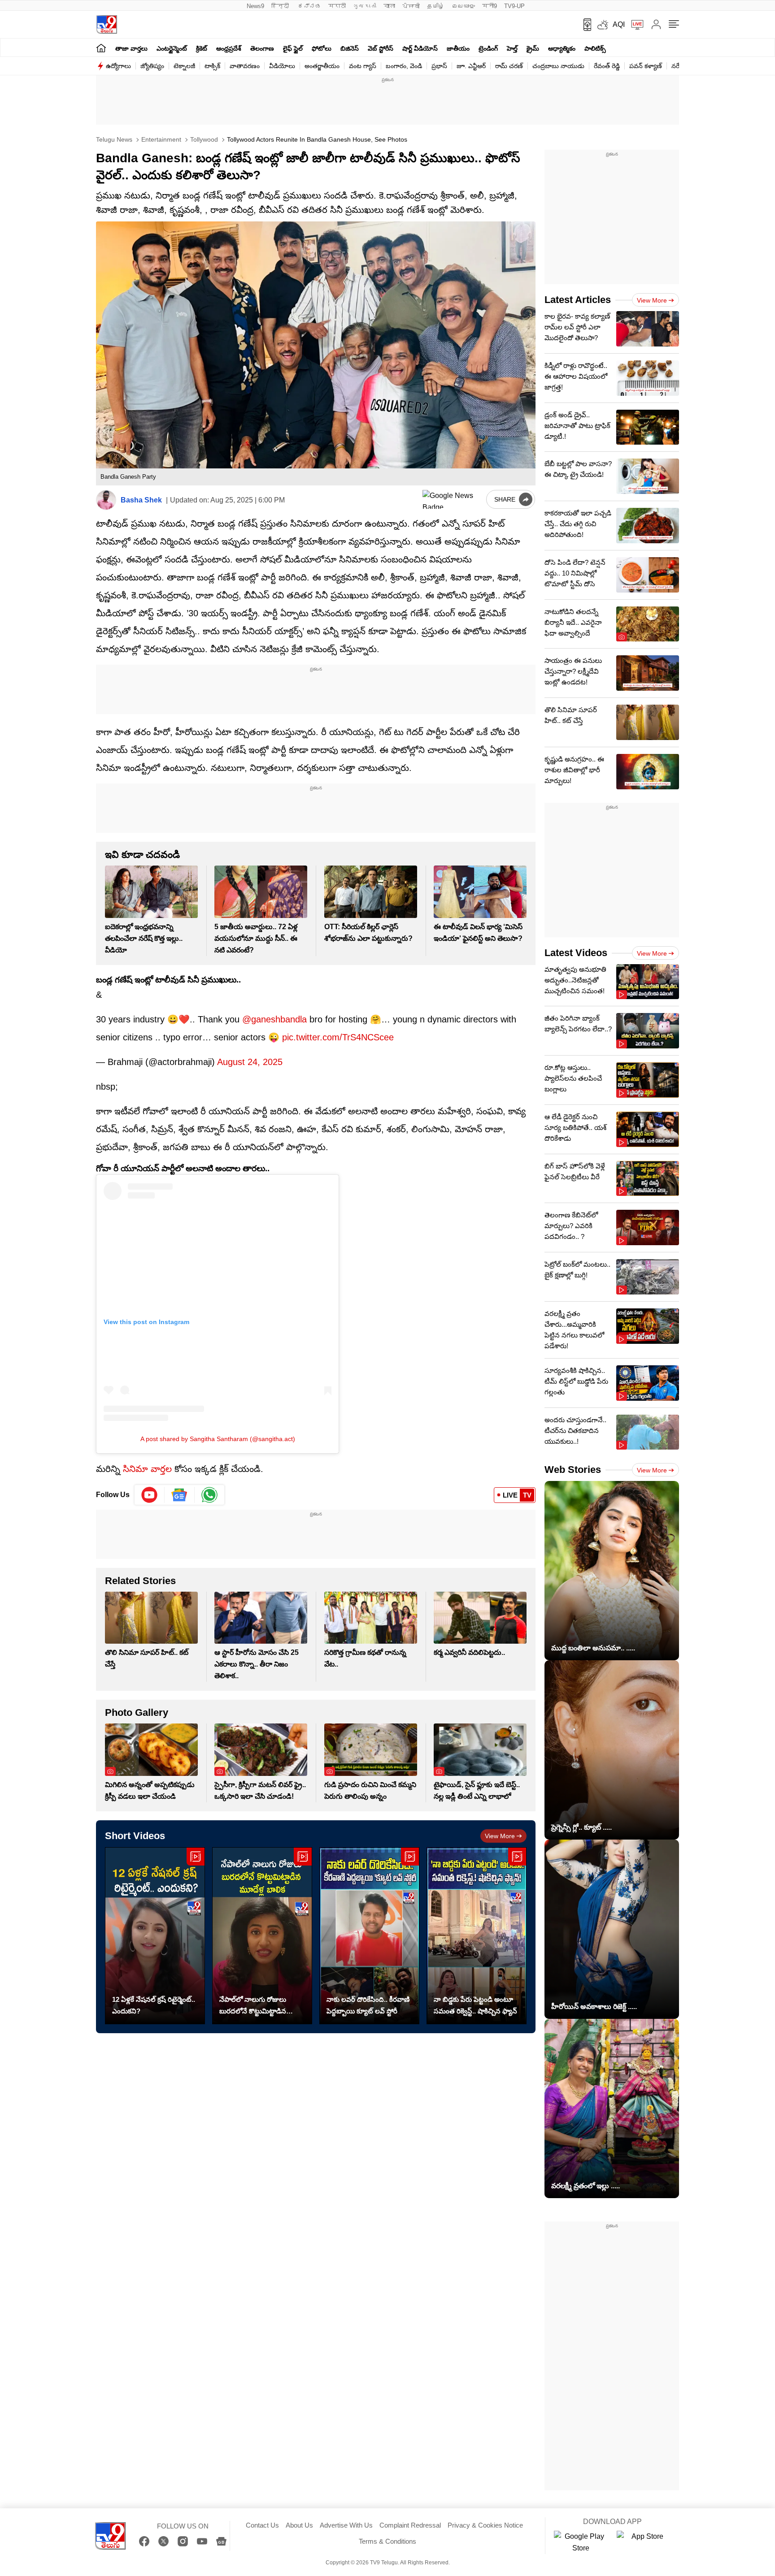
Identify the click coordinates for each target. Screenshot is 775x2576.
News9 (255, 6)
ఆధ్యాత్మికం (562, 48)
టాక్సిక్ (212, 66)
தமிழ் (436, 6)
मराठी (337, 6)
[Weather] (602, 25)
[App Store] (644, 2542)
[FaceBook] (144, 2541)
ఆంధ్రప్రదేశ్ (229, 48)
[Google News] (221, 2541)
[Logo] (107, 24)
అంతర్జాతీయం (322, 66)
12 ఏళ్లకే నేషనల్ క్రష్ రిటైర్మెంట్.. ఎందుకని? (154, 2005)
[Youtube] (150, 1495)
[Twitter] (163, 2541)
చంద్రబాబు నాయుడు (558, 66)
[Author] (106, 500)
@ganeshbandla (274, 1019)
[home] (101, 48)
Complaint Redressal (410, 2525)
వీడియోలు (282, 66)
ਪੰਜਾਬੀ (411, 6)
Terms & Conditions (387, 2541)
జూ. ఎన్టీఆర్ (471, 66)
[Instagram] (183, 2541)
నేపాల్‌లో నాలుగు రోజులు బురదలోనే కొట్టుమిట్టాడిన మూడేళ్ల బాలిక (253, 2006)
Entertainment (160, 139)
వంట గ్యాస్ (363, 66)
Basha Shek (141, 500)
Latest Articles (578, 300)
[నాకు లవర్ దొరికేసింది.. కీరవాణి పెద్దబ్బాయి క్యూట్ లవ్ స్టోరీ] (369, 1936)
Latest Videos (576, 953)
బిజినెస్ (350, 48)
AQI (619, 24)
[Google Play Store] (581, 2542)
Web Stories (573, 1470)
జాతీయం (458, 48)
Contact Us (262, 2525)
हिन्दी (281, 6)
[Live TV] (634, 25)
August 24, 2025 (250, 1062)
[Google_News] (180, 1495)
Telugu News (114, 139)
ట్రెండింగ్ (488, 48)
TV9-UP (514, 6)
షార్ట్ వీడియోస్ (420, 48)
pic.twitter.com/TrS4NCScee (338, 1037)
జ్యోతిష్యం (152, 66)
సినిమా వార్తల (147, 1469)
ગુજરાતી (365, 6)
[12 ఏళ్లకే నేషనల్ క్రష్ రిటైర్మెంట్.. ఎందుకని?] (155, 1936)
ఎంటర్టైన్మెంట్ (172, 48)
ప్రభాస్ (439, 66)
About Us (299, 2525)
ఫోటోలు (322, 48)
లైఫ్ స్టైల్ (293, 48)
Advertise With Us (346, 2525)
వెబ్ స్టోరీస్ (381, 48)
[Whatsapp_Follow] (209, 1495)
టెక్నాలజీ (184, 66)
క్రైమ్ (533, 48)
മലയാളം (463, 6)
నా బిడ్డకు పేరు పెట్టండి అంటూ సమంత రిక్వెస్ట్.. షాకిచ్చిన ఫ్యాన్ (475, 2005)
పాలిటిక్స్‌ (595, 48)
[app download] (584, 25)
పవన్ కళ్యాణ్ (646, 66)
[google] (453, 499)
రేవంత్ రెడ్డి (607, 66)
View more (500, 1836)
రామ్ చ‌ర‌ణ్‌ (509, 66)
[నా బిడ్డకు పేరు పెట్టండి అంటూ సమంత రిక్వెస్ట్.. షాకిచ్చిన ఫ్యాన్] (477, 1936)
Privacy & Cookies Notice (485, 2525)
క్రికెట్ (202, 48)
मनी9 (490, 6)
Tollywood (203, 139)
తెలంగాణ (262, 48)
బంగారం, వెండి (404, 66)
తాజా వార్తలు (131, 48)
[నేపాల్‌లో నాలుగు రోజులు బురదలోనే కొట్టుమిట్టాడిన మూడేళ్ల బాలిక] (262, 1936)
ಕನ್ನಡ (309, 6)
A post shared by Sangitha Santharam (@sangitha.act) (218, 1439)
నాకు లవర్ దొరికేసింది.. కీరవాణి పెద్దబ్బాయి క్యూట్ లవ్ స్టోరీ (368, 2005)
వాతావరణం (245, 66)
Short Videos (135, 1836)
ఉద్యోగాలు (118, 66)
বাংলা (389, 6)
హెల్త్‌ (512, 48)
